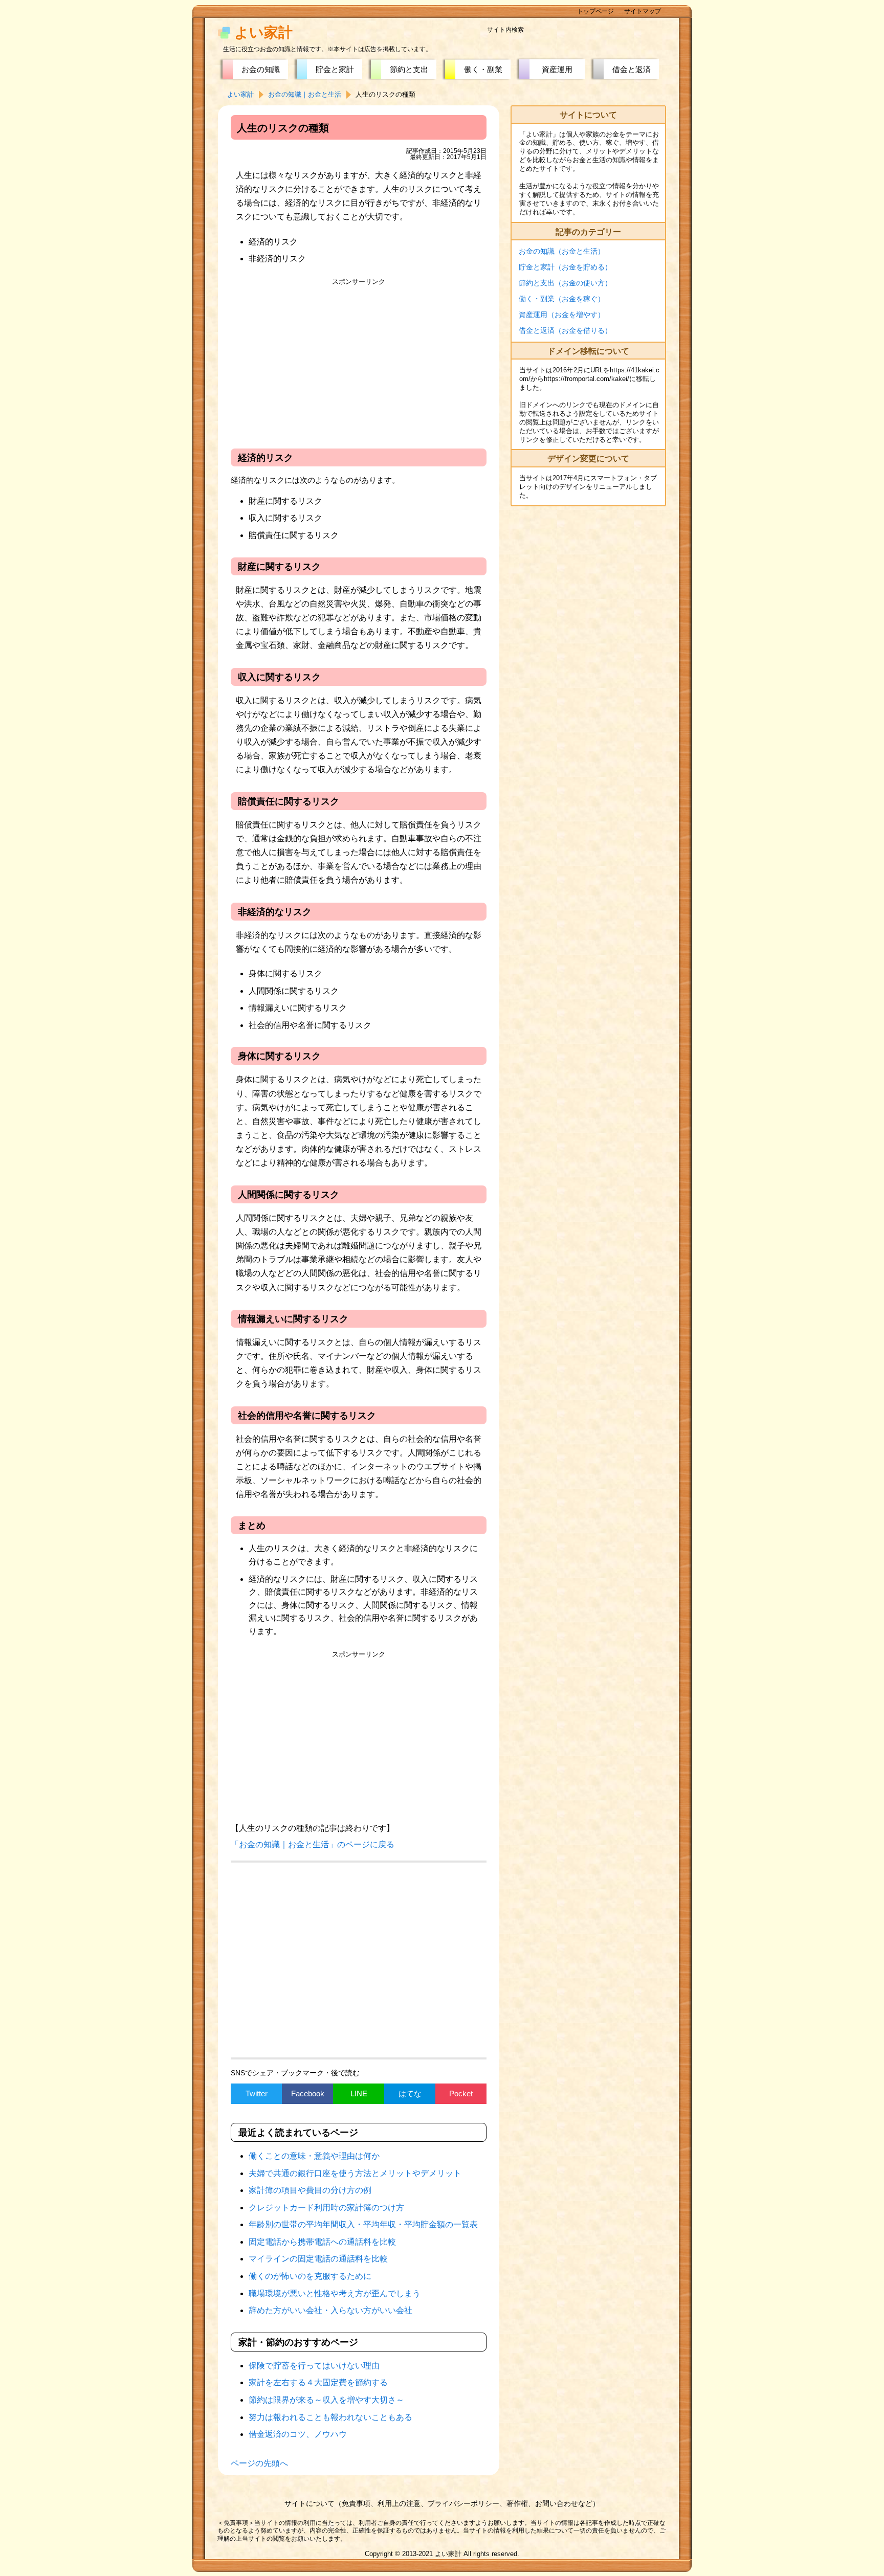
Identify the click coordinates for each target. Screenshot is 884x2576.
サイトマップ (643, 11)
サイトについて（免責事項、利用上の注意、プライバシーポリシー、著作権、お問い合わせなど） (442, 2503)
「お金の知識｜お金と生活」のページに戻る (313, 1844)
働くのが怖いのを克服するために (310, 2276)
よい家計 (263, 32)
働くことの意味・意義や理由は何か (314, 2156)
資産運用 (557, 69)
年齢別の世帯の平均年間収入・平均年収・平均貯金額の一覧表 (363, 2224)
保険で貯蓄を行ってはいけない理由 (314, 2366)
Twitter (257, 2093)
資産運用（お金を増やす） (562, 315)
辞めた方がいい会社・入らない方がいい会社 (330, 2310)
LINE (359, 2093)
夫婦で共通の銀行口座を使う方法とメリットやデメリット (355, 2173)
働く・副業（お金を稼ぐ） (562, 299)
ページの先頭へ (259, 2463)
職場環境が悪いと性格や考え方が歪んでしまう (335, 2293)
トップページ (595, 11)
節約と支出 (409, 69)
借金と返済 (632, 69)
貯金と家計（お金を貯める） (565, 267)
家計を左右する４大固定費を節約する (318, 2382)
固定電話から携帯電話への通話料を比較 (322, 2242)
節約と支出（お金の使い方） (565, 283)
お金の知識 (261, 69)
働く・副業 (483, 69)
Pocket (461, 2093)
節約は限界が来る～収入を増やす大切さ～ (326, 2400)
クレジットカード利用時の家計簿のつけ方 (326, 2208)
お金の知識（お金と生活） (562, 251)
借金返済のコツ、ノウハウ (298, 2434)
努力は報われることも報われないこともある (330, 2417)
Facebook (308, 2093)
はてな (410, 2093)
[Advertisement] (359, 362)
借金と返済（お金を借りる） (565, 330)
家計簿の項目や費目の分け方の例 (310, 2190)
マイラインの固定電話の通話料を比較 (318, 2259)
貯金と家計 (335, 69)
